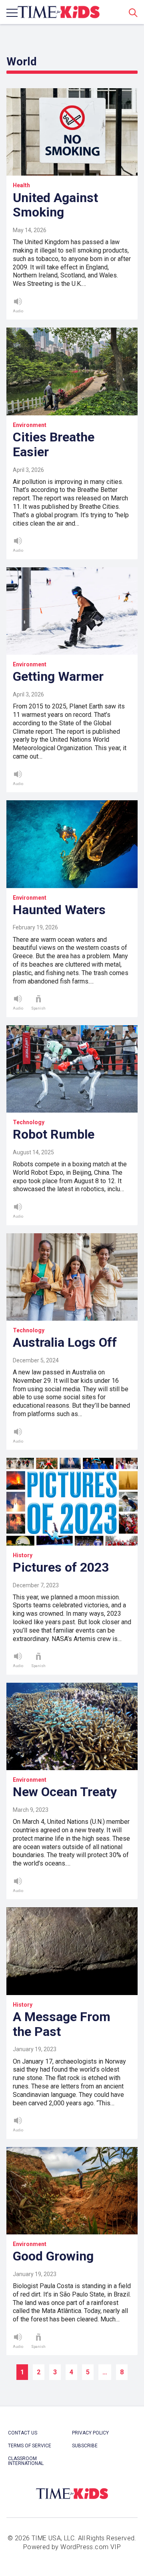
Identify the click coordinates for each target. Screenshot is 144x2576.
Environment (30, 425)
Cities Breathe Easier (54, 444)
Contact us (23, 2433)
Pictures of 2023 (61, 1567)
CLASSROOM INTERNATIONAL (26, 2461)
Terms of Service (30, 2446)
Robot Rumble (54, 1134)
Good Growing (53, 2256)
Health (21, 185)
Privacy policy (90, 2433)
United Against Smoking (55, 205)
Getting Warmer (58, 676)
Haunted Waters (59, 910)
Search (133, 12)
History (23, 1555)
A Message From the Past (62, 2024)
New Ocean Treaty (65, 1792)
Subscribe (85, 2446)
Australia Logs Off (65, 1342)
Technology (29, 1122)
